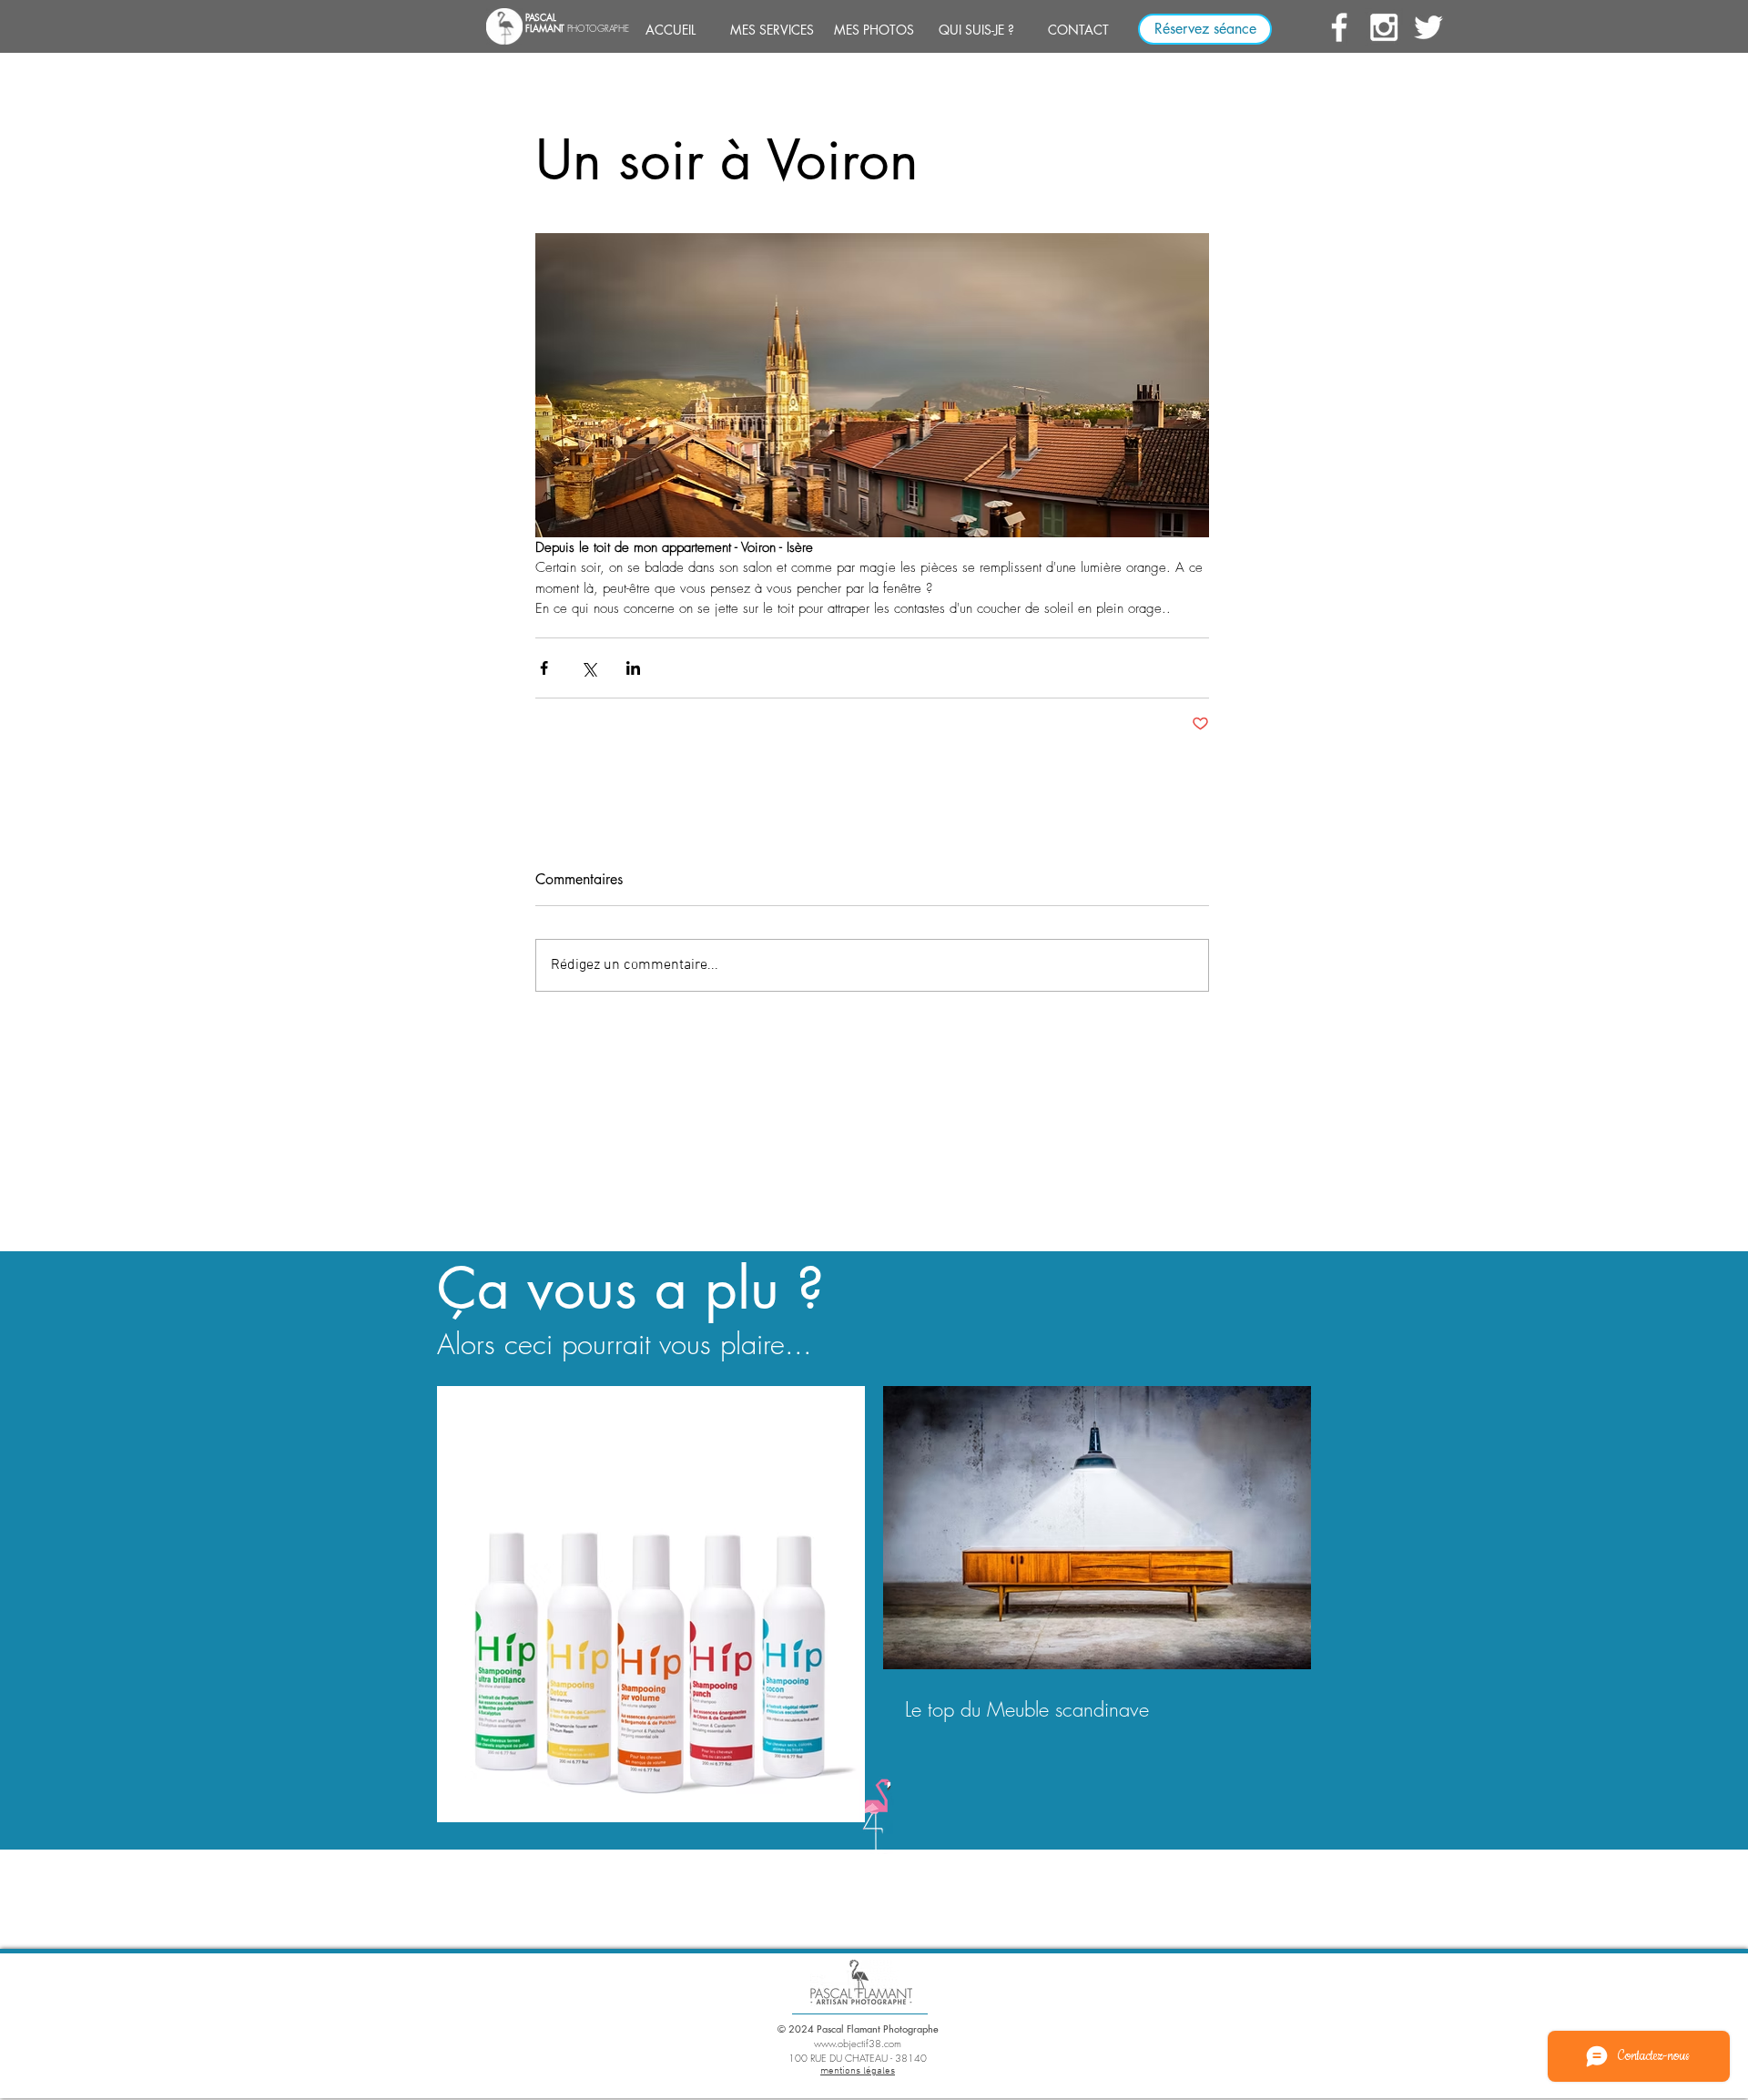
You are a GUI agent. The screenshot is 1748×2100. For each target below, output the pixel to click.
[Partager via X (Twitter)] (589, 668)
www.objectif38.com (858, 2043)
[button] (772, 30)
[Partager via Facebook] (544, 668)
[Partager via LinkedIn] (633, 668)
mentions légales (858, 2071)
